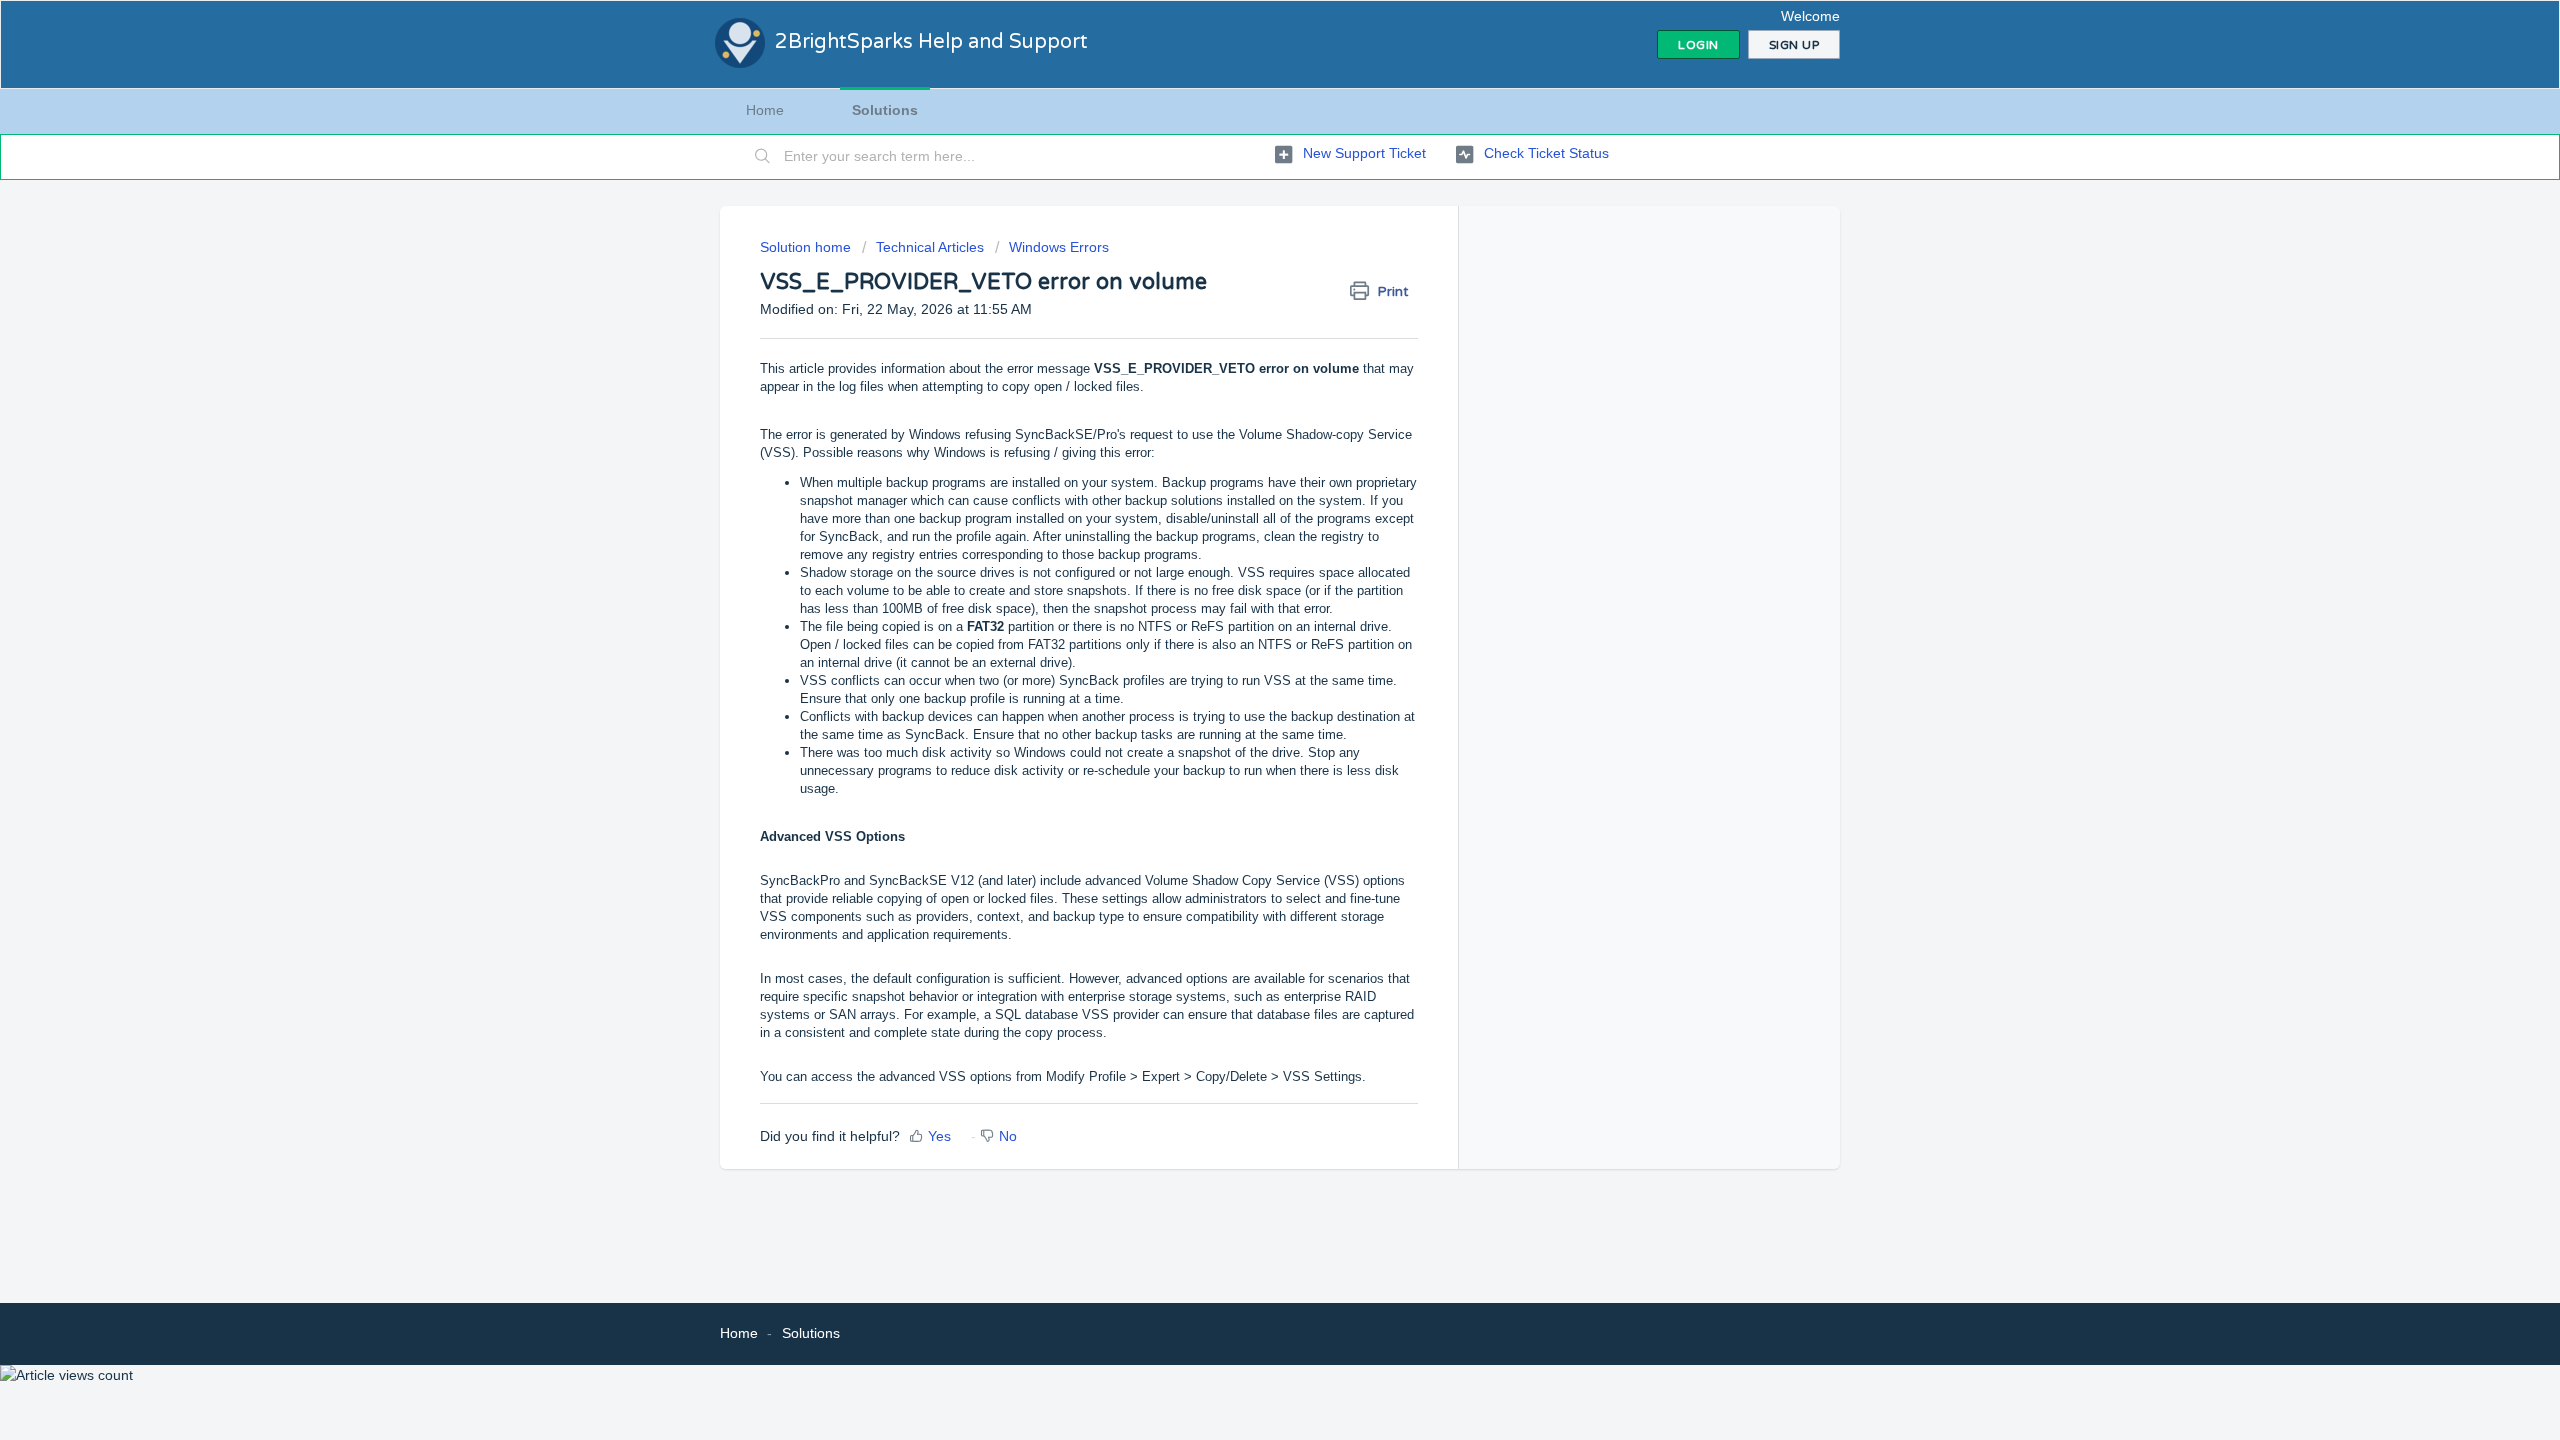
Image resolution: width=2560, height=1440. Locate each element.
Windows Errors (1059, 247)
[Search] (763, 157)
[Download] (1243, 464)
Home (765, 110)
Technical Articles (930, 247)
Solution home (807, 247)
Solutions (885, 110)
